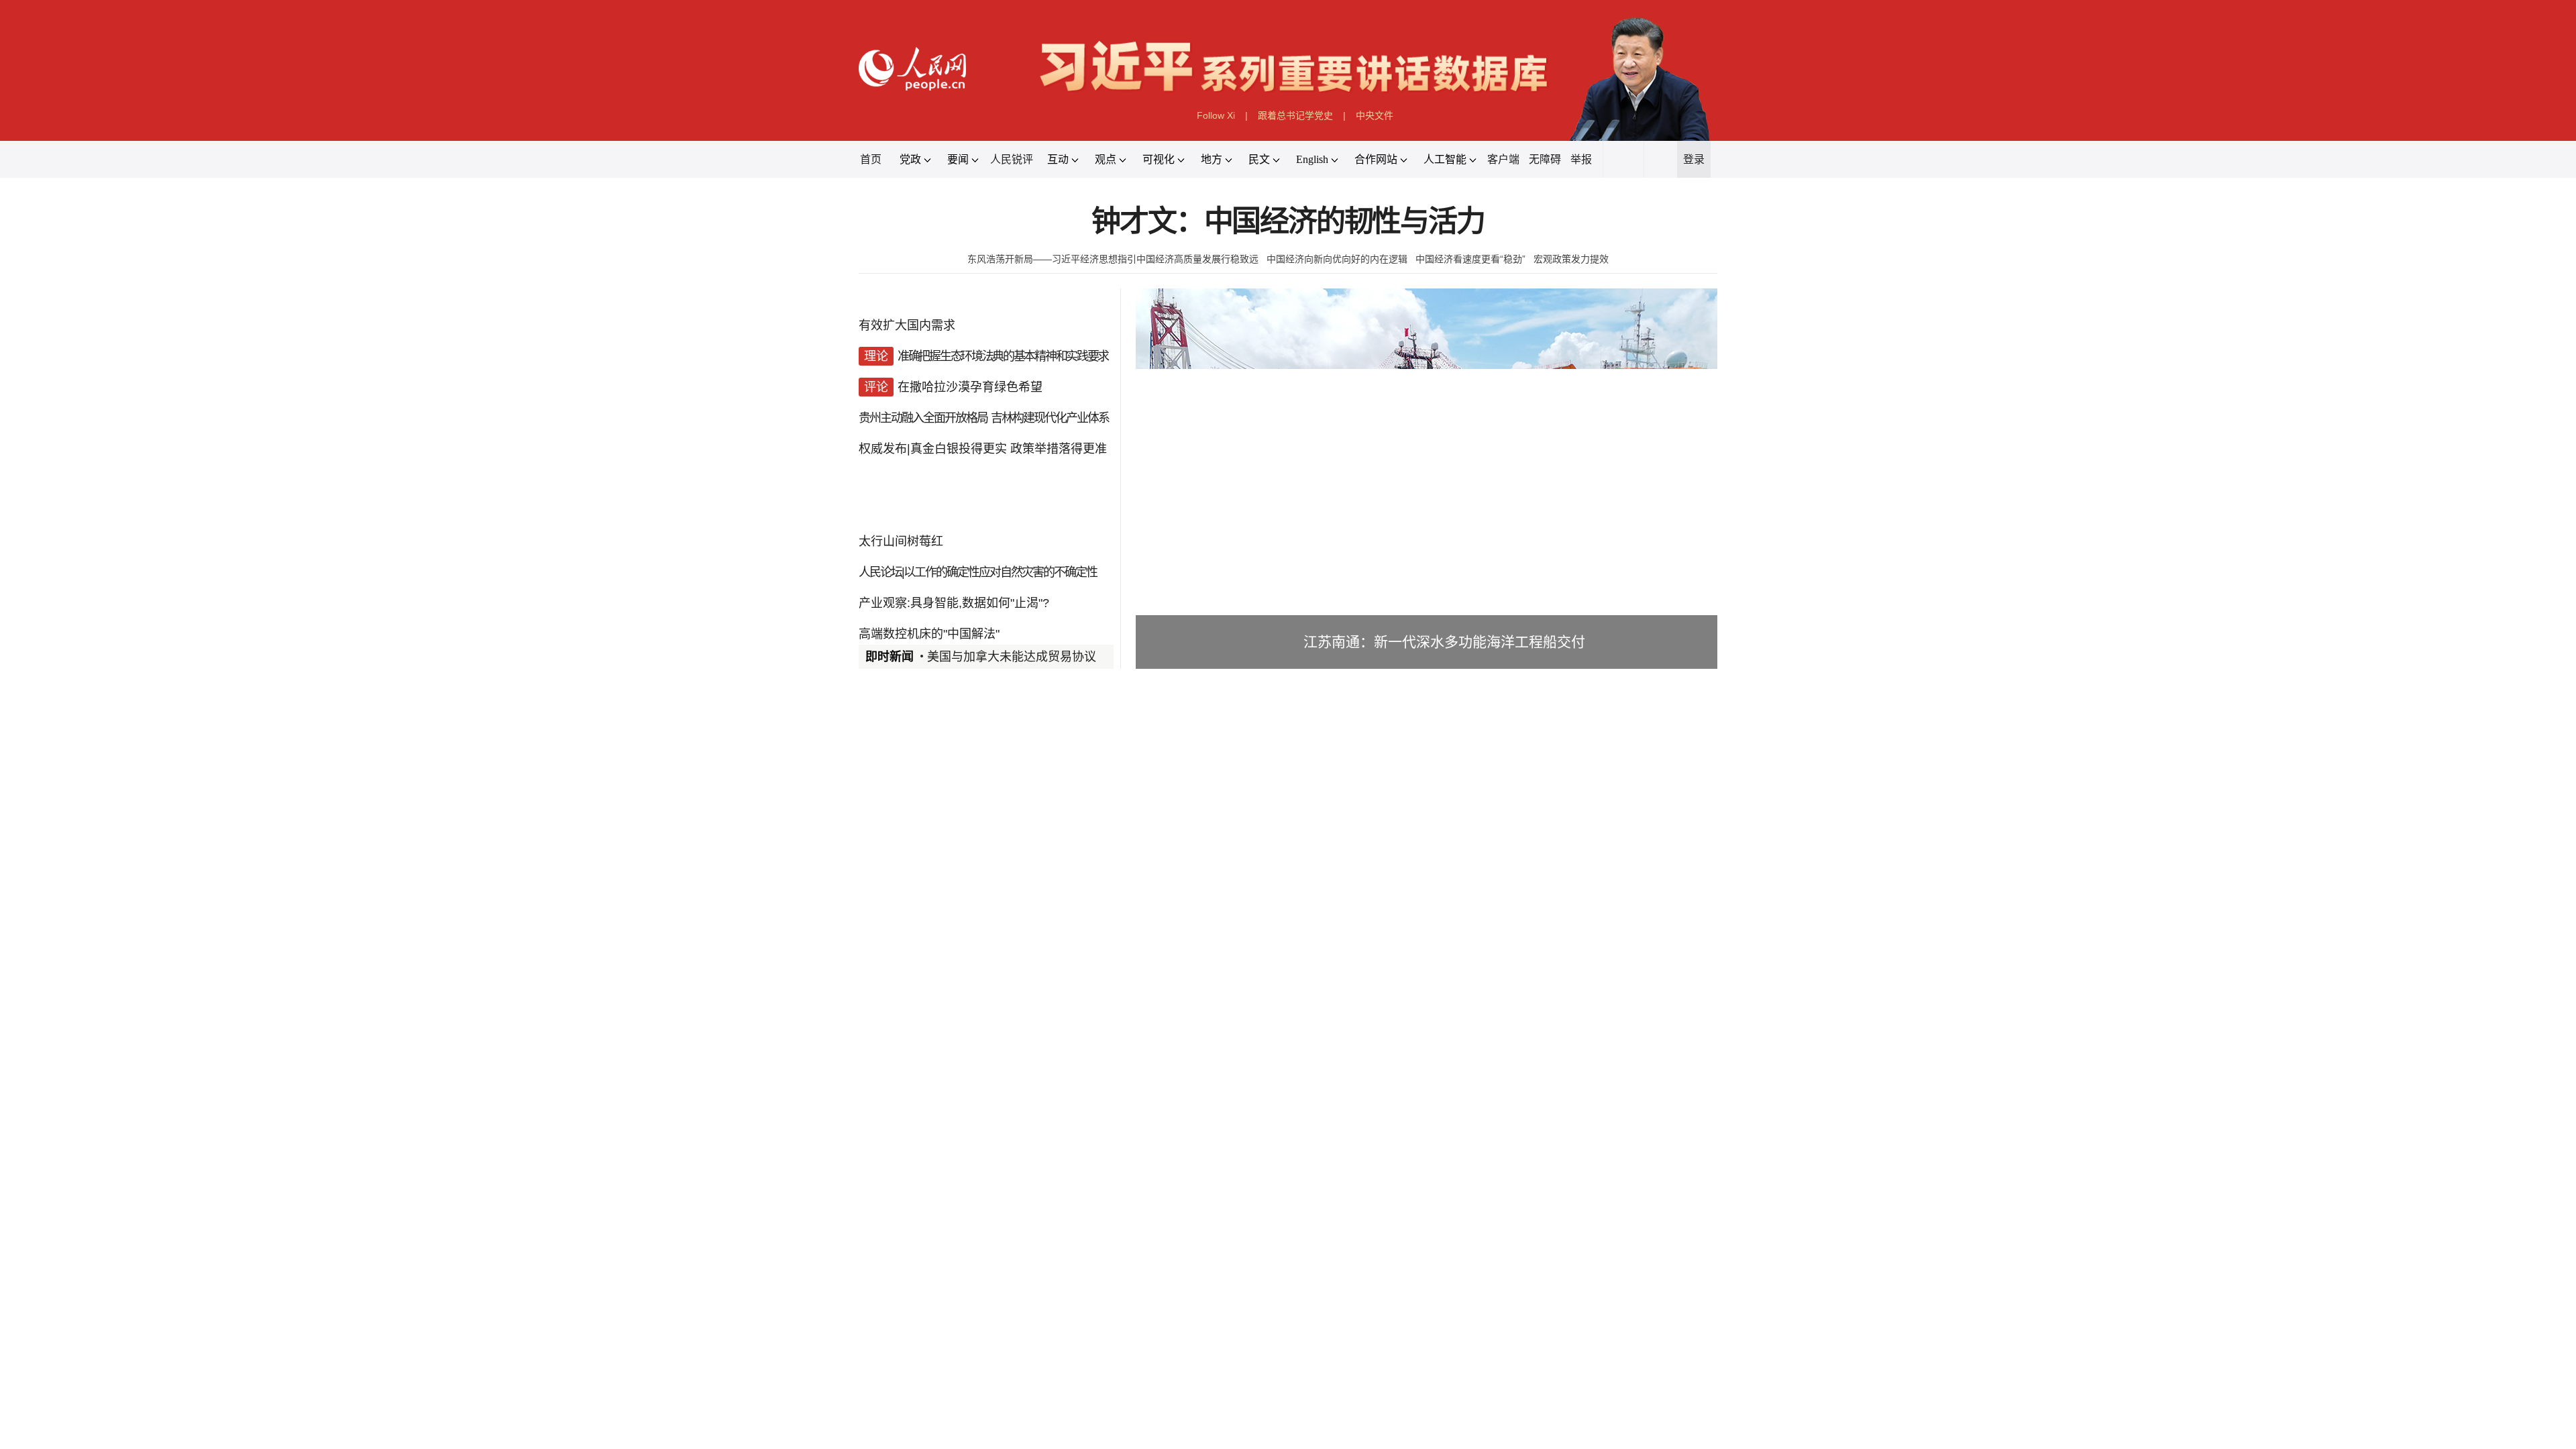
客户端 (1928, 463)
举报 (2155, 463)
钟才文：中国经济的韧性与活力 (1288, 645)
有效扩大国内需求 (178, 945)
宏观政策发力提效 (2116, 753)
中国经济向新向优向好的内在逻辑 (1432, 753)
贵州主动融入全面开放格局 (225, 1214)
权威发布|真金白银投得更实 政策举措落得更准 (397, 1304)
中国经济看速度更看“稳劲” (1822, 753)
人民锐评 (486, 463)
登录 (2482, 463)
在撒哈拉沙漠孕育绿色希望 (361, 1125)
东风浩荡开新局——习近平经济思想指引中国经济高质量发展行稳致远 (776, 753)
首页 (74, 463)
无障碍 (2049, 463)
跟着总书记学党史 (1308, 336)
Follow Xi (1077, 336)
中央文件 (1539, 336)
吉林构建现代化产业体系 (590, 1214)
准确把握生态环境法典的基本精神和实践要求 (455, 1035)
